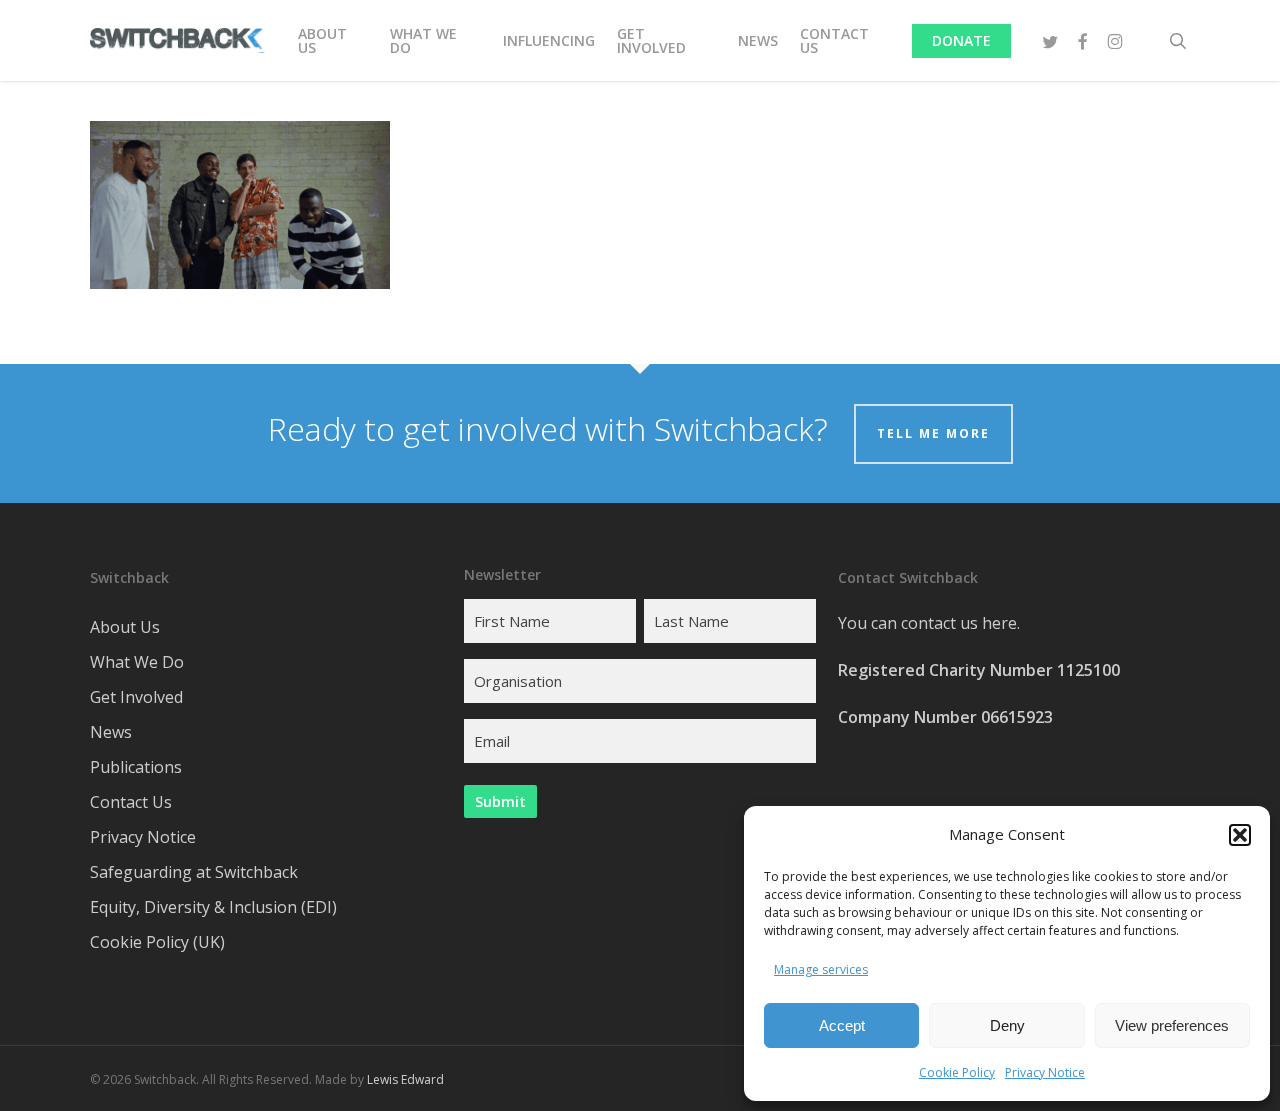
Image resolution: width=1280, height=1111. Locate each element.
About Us (125, 627)
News (111, 732)
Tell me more (933, 433)
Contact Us (131, 802)
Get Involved (136, 697)
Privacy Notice (1045, 1072)
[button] (1240, 835)
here (999, 623)
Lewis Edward (405, 1079)
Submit (500, 801)
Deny (1007, 1025)
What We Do (137, 662)
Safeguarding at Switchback (194, 872)
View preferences (1172, 1025)
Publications (136, 767)
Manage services (821, 969)
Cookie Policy (957, 1072)
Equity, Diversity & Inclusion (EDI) (213, 907)
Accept (842, 1025)
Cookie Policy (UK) (157, 942)
